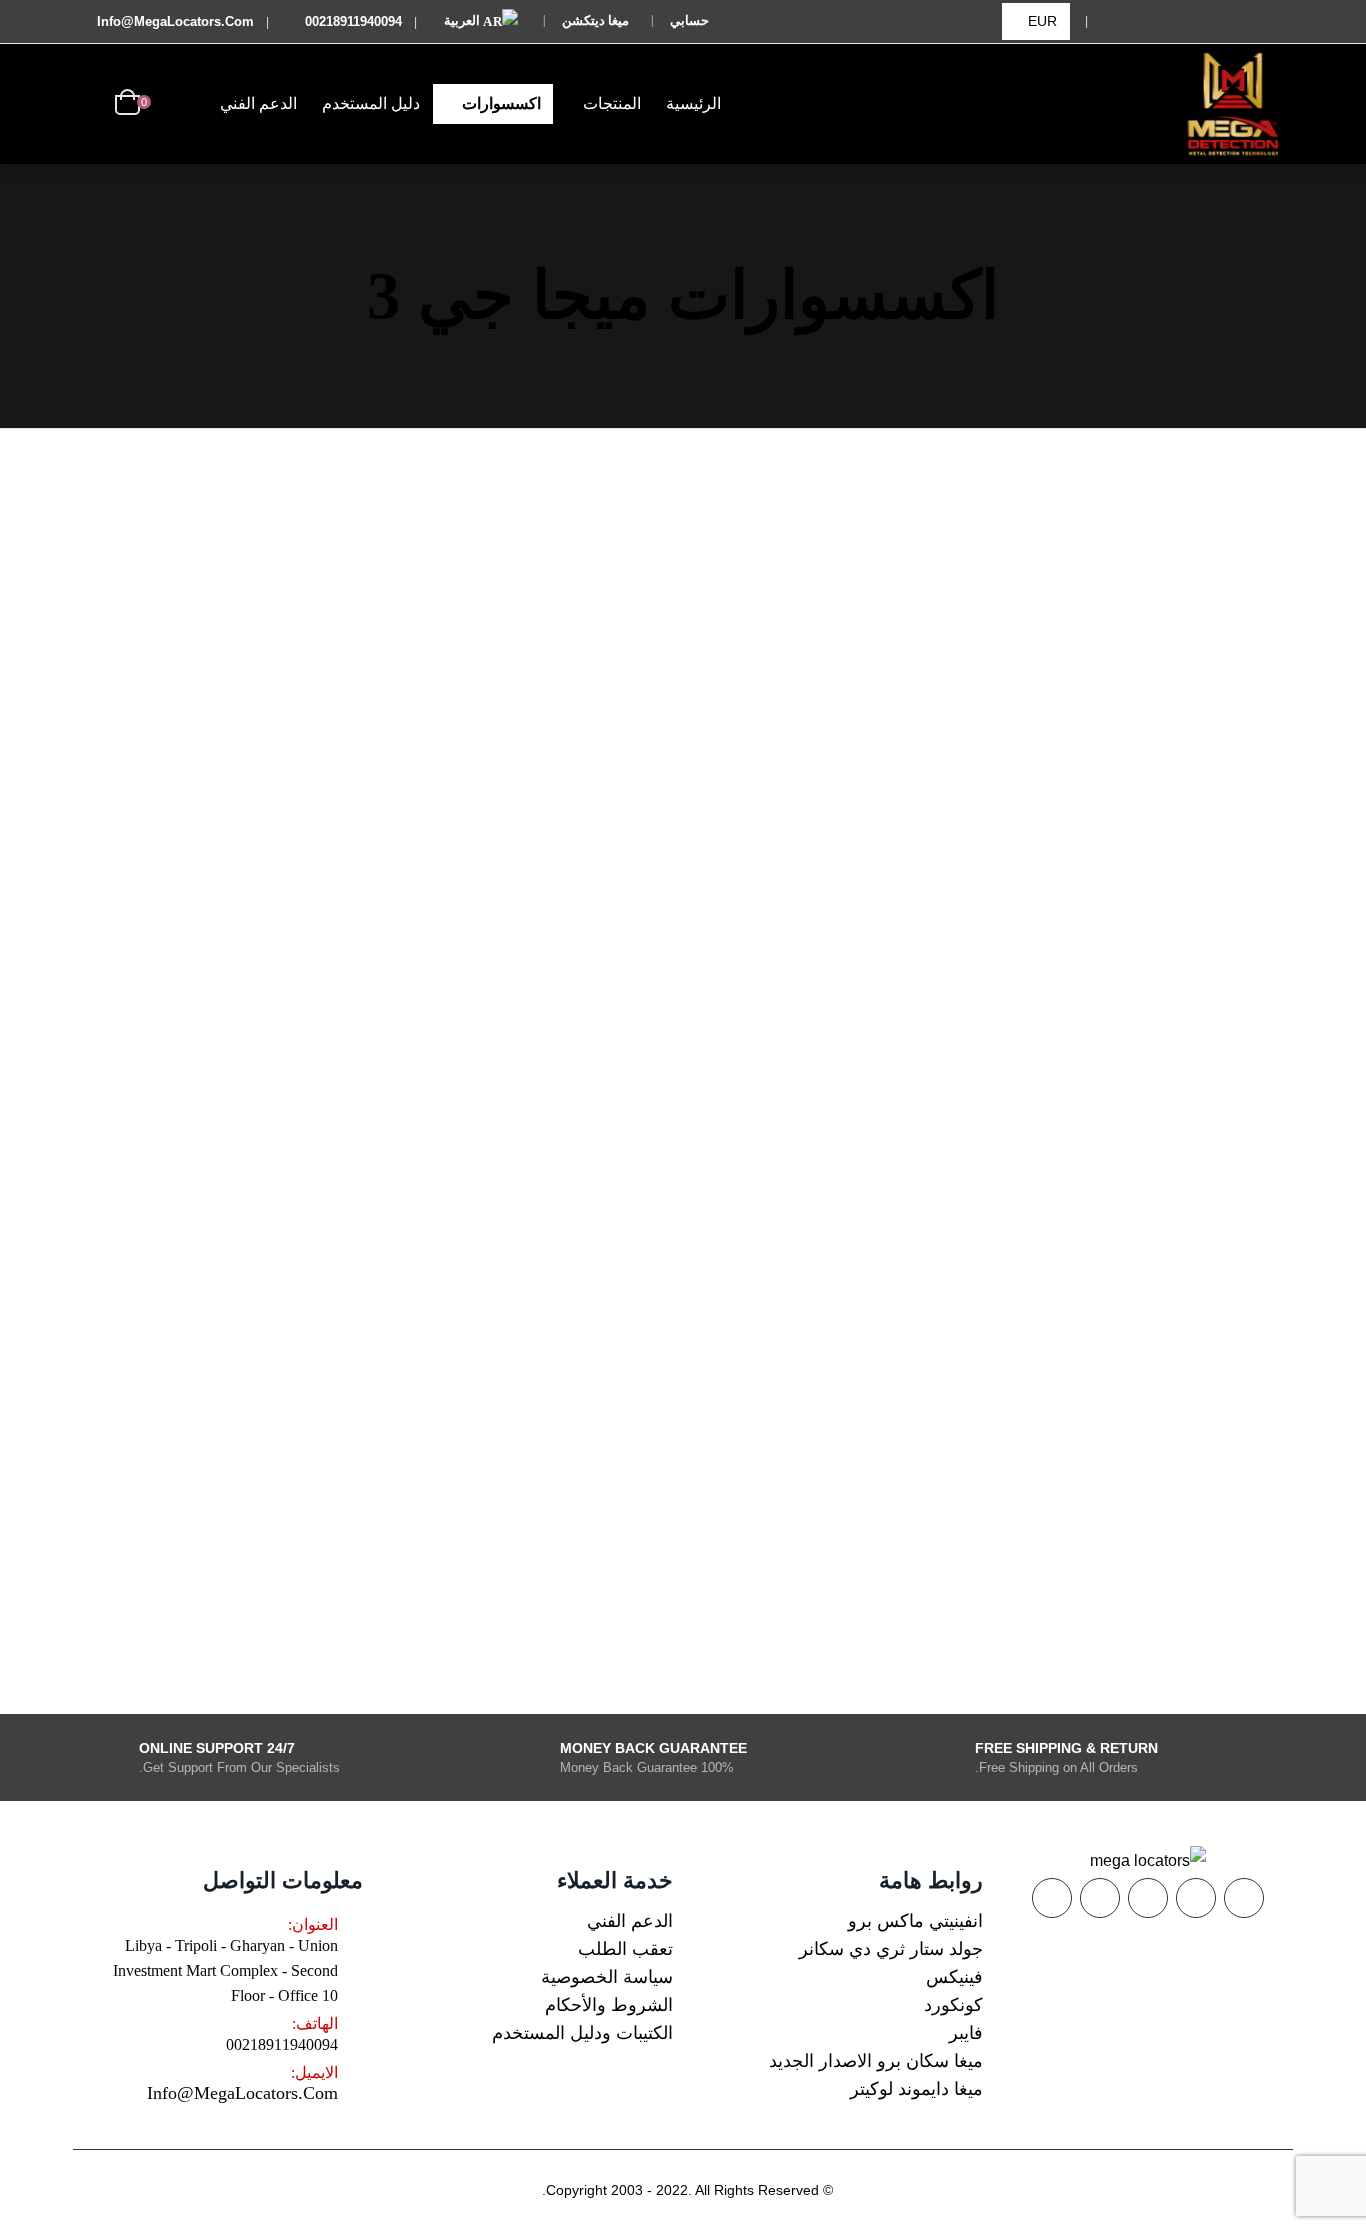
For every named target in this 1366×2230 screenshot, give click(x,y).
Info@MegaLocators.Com (242, 2093)
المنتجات (612, 103)
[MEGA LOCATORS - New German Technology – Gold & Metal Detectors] (1233, 104)
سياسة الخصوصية (607, 1977)
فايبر (966, 2033)
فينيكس (954, 1977)
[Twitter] (1213, 21)
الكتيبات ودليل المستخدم (582, 2033)
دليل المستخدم (371, 103)
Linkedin (1052, 1898)
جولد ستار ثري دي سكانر (891, 1949)
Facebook (1244, 1898)
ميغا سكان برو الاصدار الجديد (876, 2061)
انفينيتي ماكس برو (915, 1921)
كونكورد (953, 2005)
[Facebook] (1261, 21)
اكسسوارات (501, 103)
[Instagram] (1118, 21)
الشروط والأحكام (609, 2005)
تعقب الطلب (625, 1949)
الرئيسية (693, 103)
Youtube (1148, 1898)
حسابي (689, 20)
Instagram (1100, 1898)
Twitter (1196, 1898)
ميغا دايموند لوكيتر (916, 2089)
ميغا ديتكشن (595, 20)
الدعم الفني (258, 103)
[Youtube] (1166, 21)
